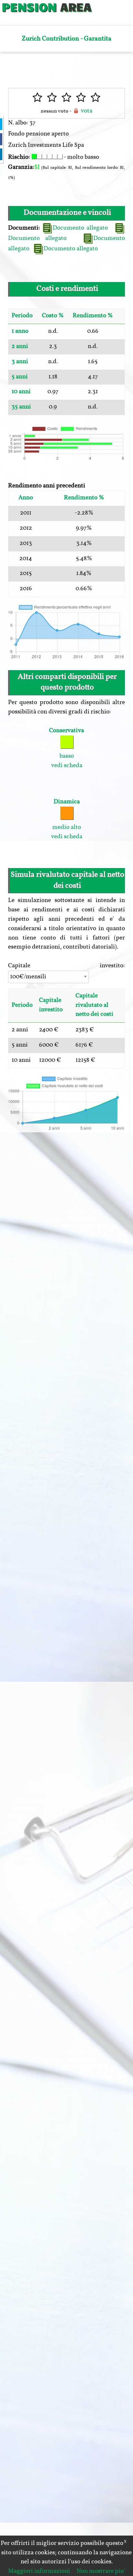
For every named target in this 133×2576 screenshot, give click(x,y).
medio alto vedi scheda (67, 819)
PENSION (29, 6)
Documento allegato (80, 228)
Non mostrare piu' (101, 2571)
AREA (76, 6)
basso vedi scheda (66, 748)
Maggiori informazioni (39, 2571)
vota (86, 111)
